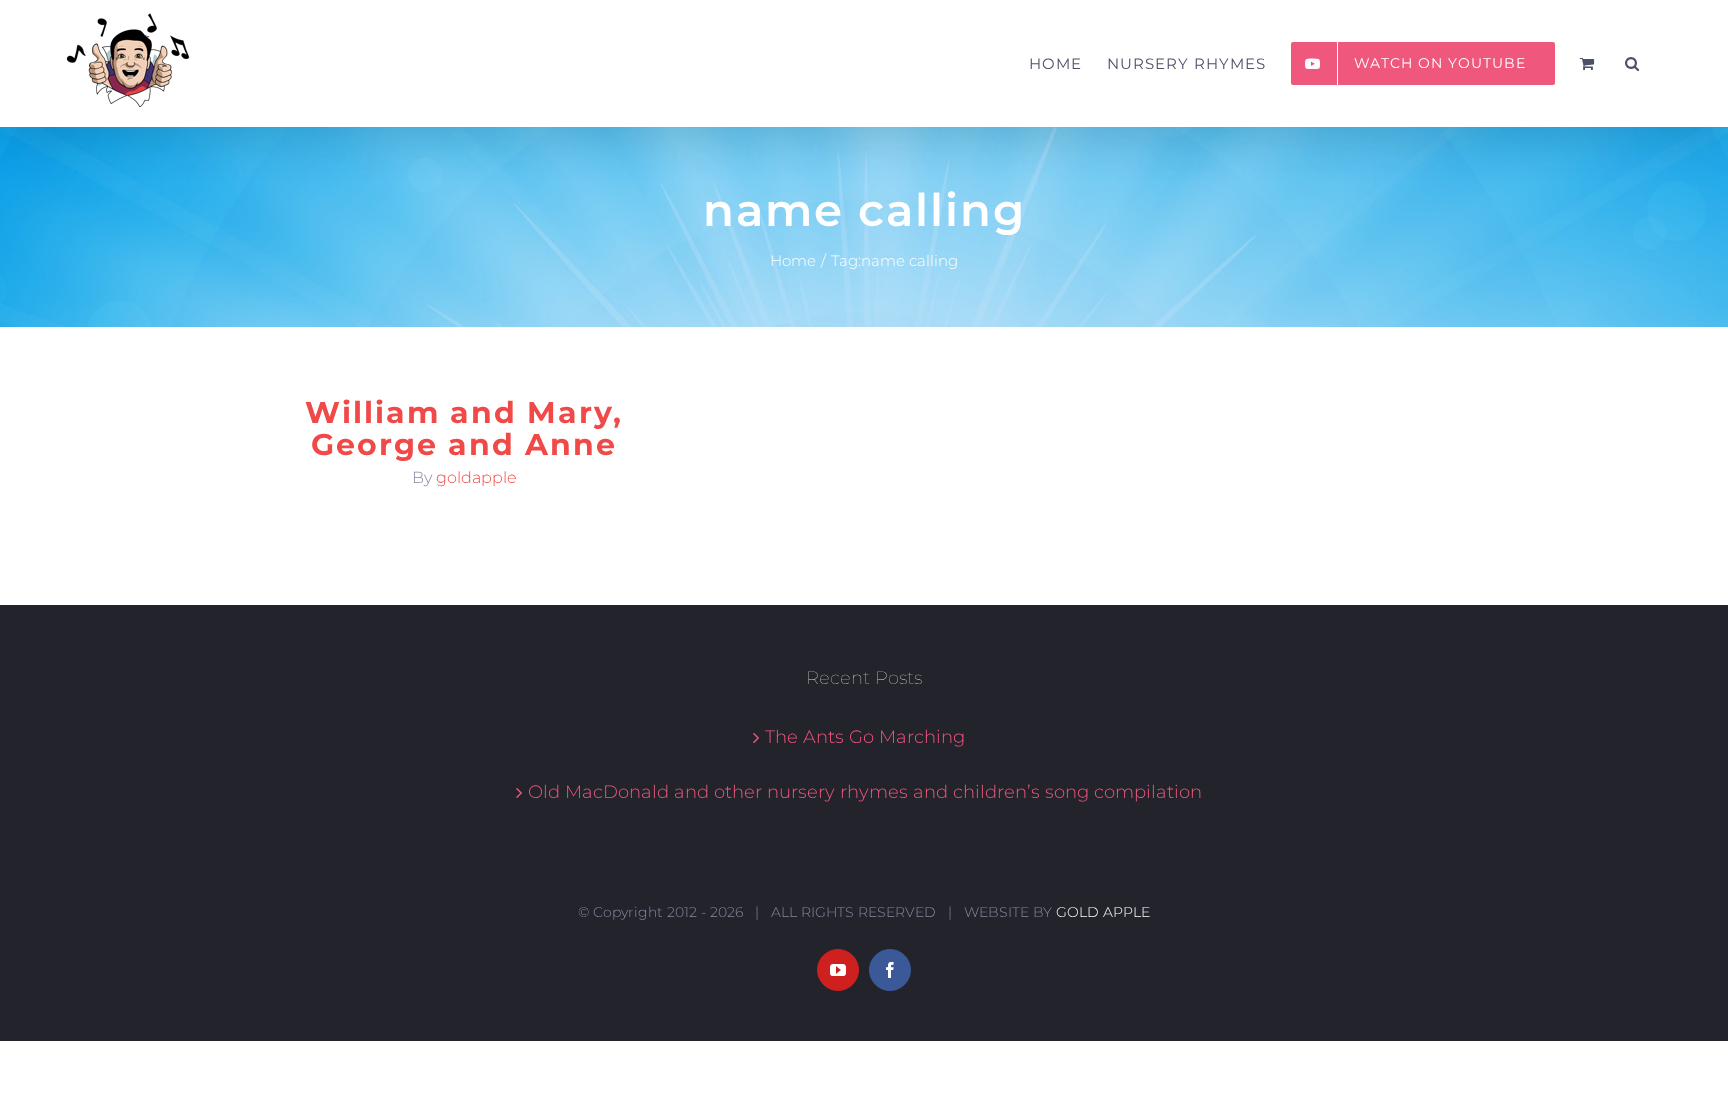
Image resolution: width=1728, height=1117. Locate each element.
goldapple (476, 477)
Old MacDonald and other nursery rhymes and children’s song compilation (865, 792)
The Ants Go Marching (865, 737)
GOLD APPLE (1103, 912)
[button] (1632, 63)
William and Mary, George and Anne (464, 428)
